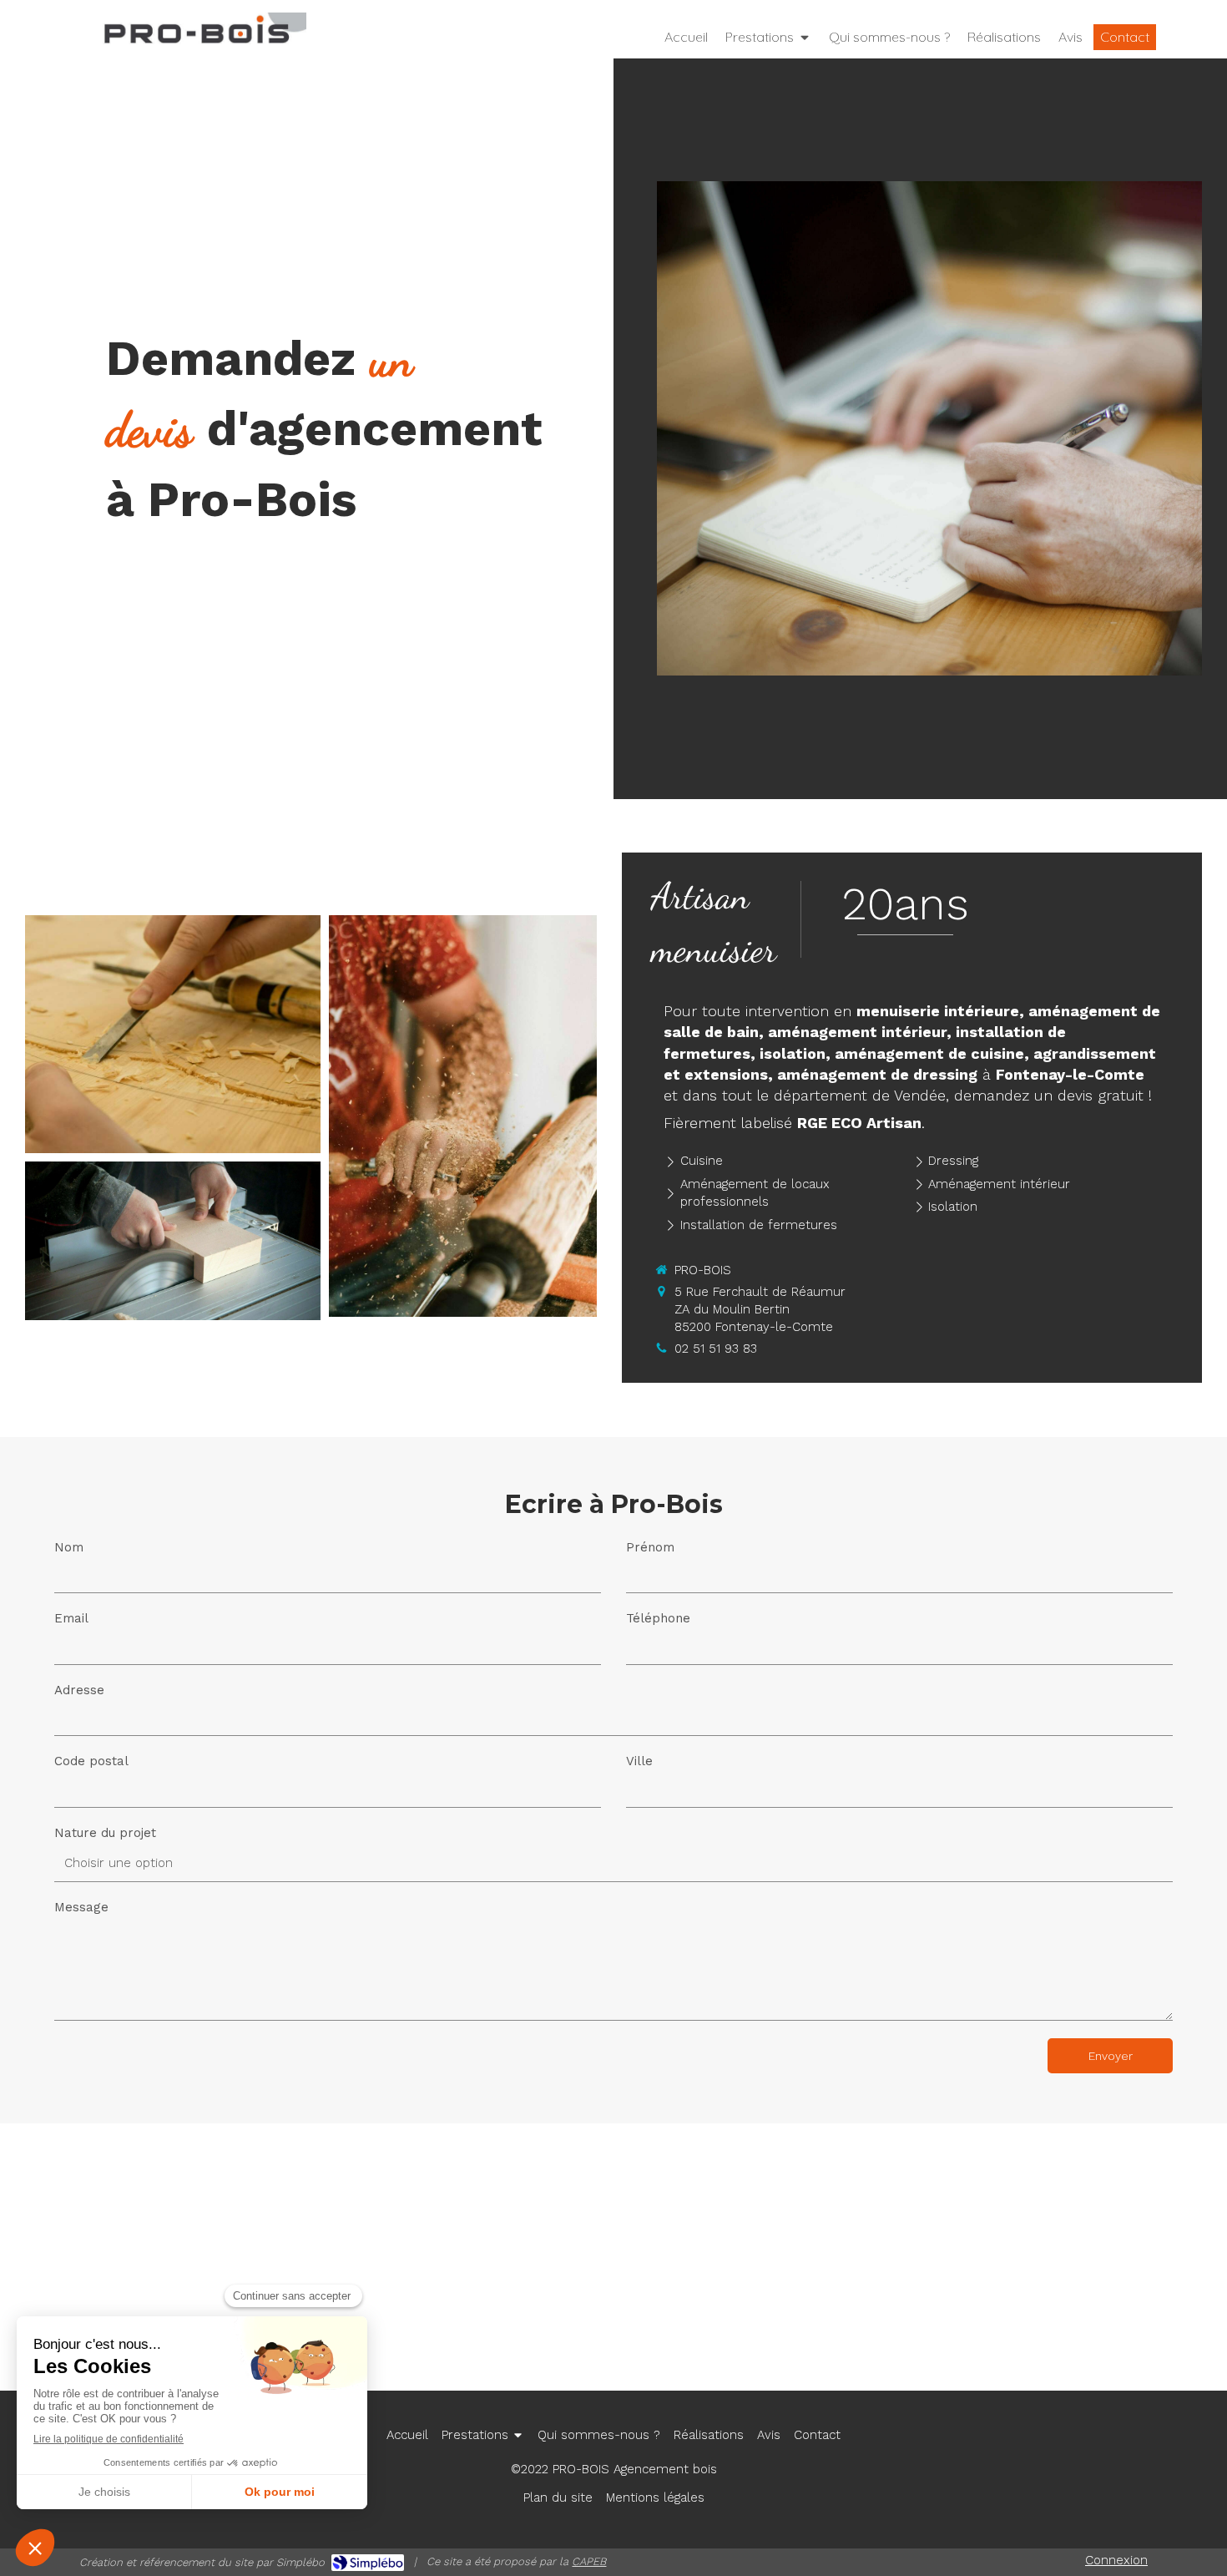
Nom (69, 1547)
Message (81, 1907)
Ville (639, 1761)
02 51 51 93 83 (716, 1349)
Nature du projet (105, 1833)
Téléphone (658, 1618)
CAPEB (589, 2561)
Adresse (79, 1690)
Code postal (91, 1761)
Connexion (1116, 2560)
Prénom (650, 1547)
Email (71, 1618)
